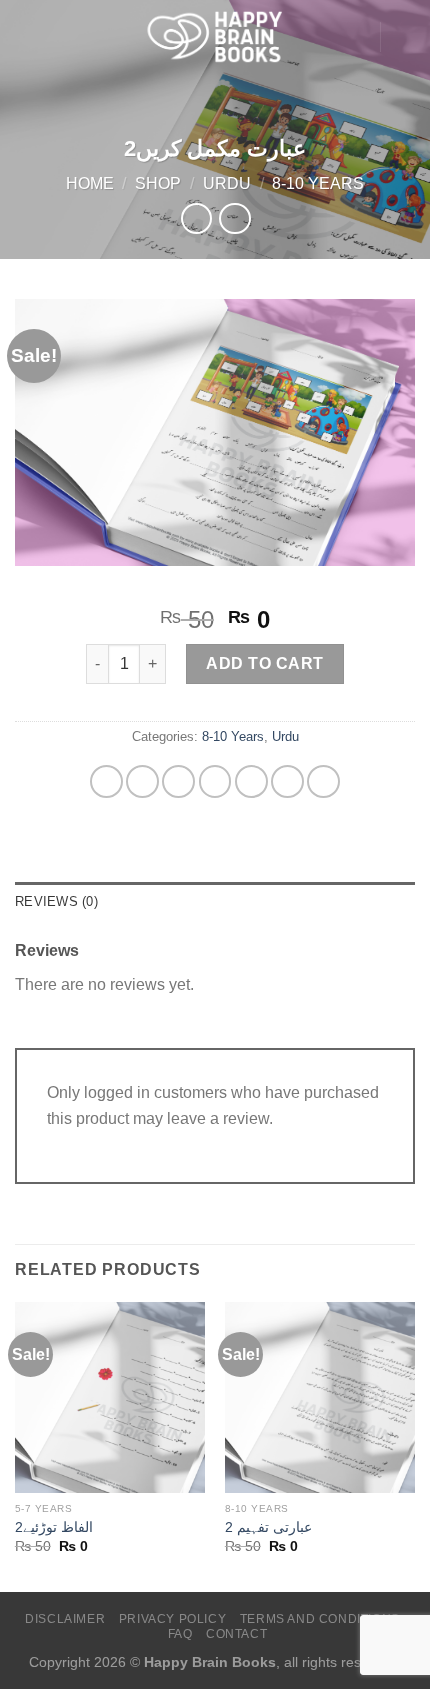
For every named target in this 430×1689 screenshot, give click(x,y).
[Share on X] (178, 781)
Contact (236, 1634)
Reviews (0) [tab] (56, 901)
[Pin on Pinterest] (287, 781)
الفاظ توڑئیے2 (54, 1527)
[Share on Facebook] (142, 781)
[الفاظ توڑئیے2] (110, 1397)
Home (90, 183)
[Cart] (405, 37)
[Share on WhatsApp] (106, 781)
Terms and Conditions (320, 1619)
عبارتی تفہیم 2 (268, 1527)
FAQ (180, 1634)
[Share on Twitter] (215, 781)
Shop (158, 183)
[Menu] (27, 36)
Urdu (227, 183)
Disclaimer (65, 1619)
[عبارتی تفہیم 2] (320, 1397)
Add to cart (264, 663)
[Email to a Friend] (251, 781)
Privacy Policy (173, 1619)
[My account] (355, 37)
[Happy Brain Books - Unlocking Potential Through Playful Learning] (215, 36)
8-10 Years (318, 183)
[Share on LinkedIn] (323, 781)
